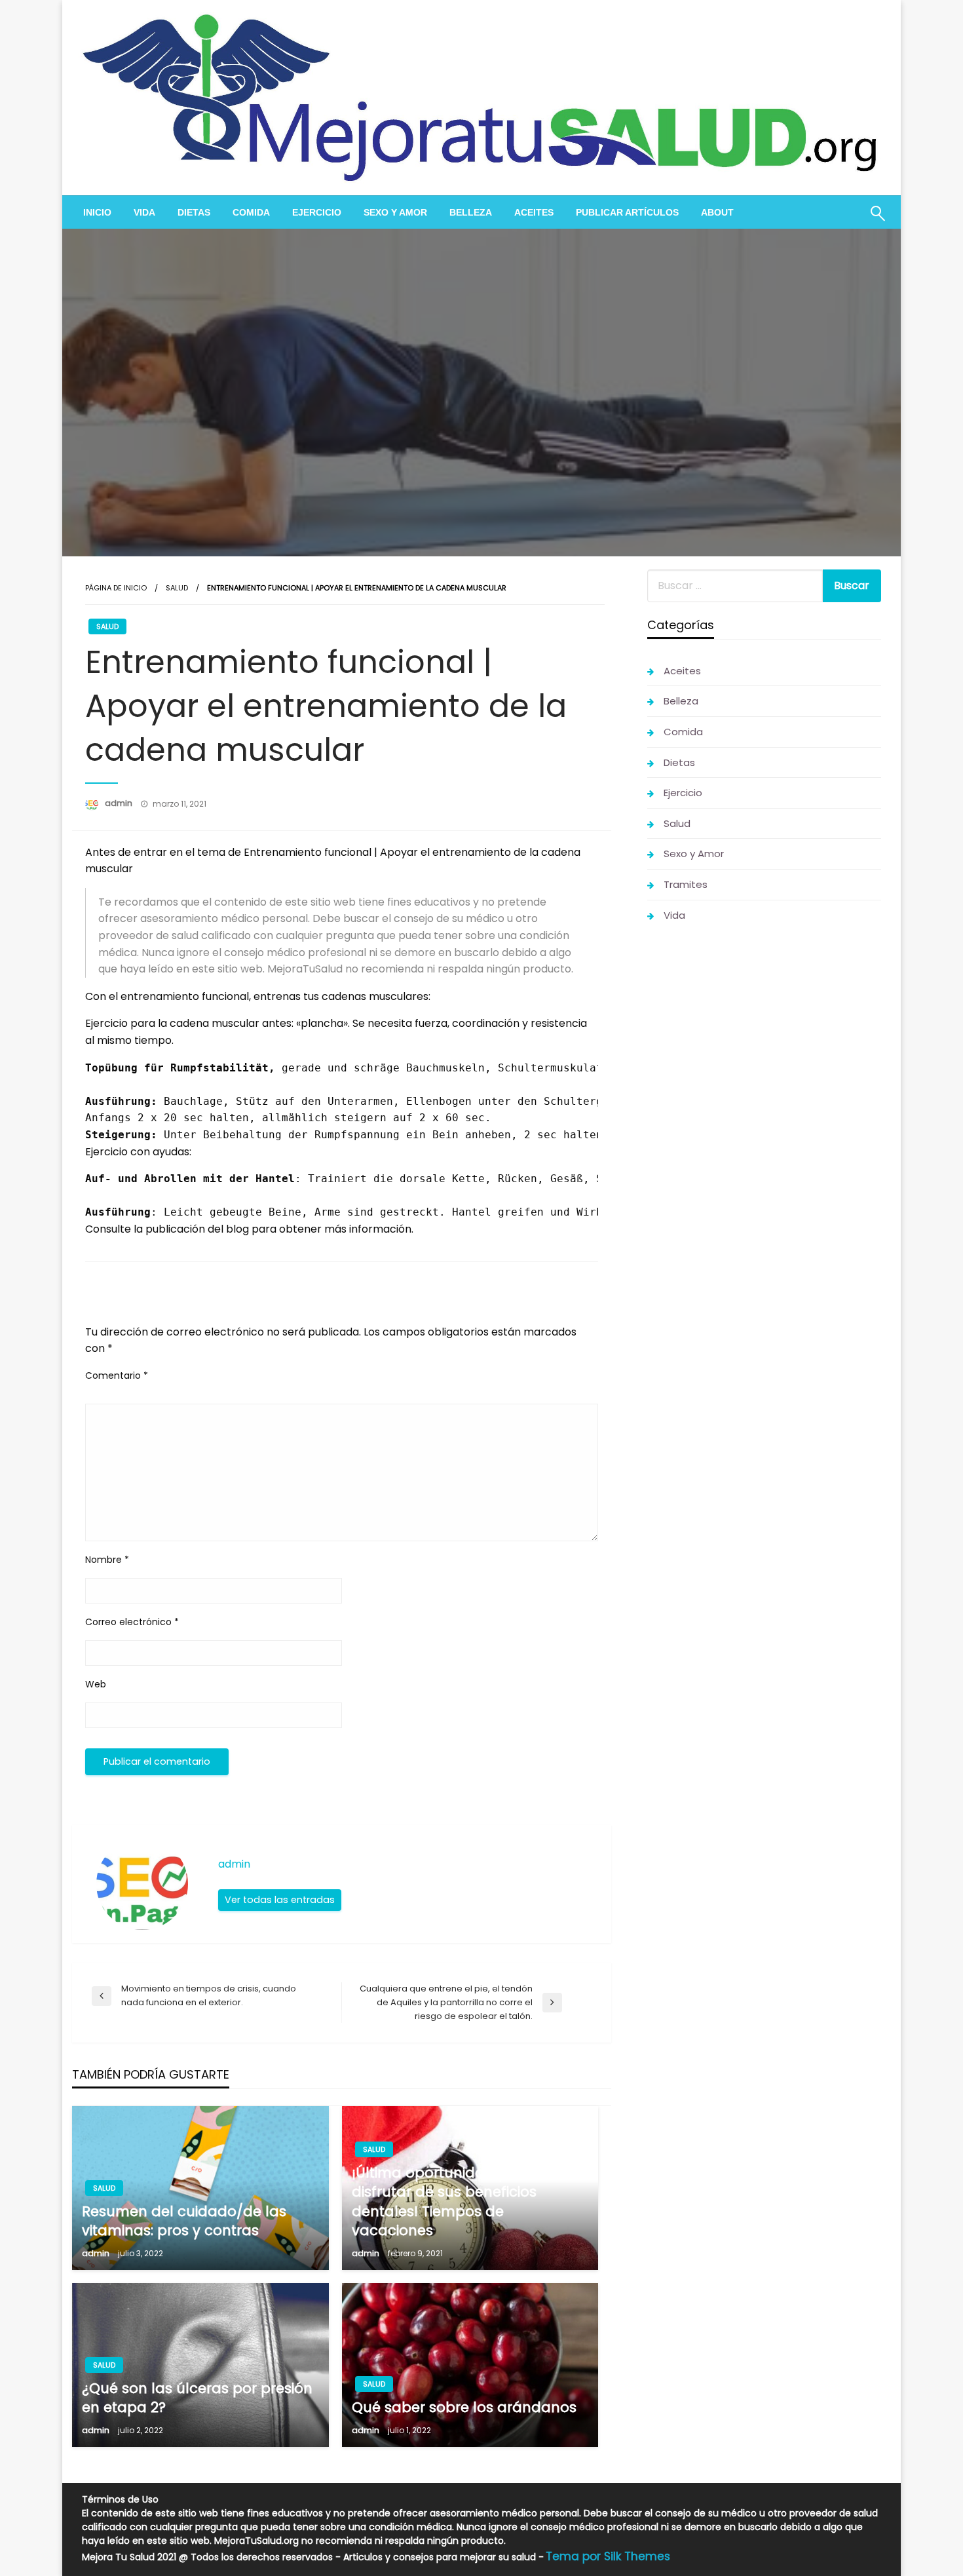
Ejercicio (317, 212)
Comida (251, 212)
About (717, 212)
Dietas (194, 212)
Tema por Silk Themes (608, 2556)
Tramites (686, 884)
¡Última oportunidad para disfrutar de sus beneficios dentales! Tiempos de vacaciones (444, 2201)
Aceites (534, 212)
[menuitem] (97, 212)
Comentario (117, 1375)
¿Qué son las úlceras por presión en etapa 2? (197, 2398)
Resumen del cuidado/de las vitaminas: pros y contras (184, 2221)
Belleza (471, 212)
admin (120, 803)
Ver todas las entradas (280, 1900)
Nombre (107, 1560)
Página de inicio (116, 588)
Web (96, 1684)
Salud (177, 588)
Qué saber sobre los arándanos (464, 2407)
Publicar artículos (627, 212)
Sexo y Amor (395, 212)
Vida (144, 212)
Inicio (97, 212)
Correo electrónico (132, 1622)
